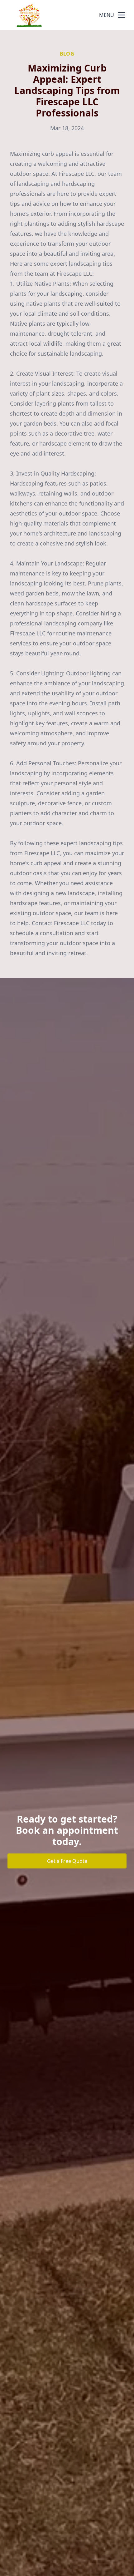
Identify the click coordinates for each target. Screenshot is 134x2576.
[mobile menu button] (122, 15)
